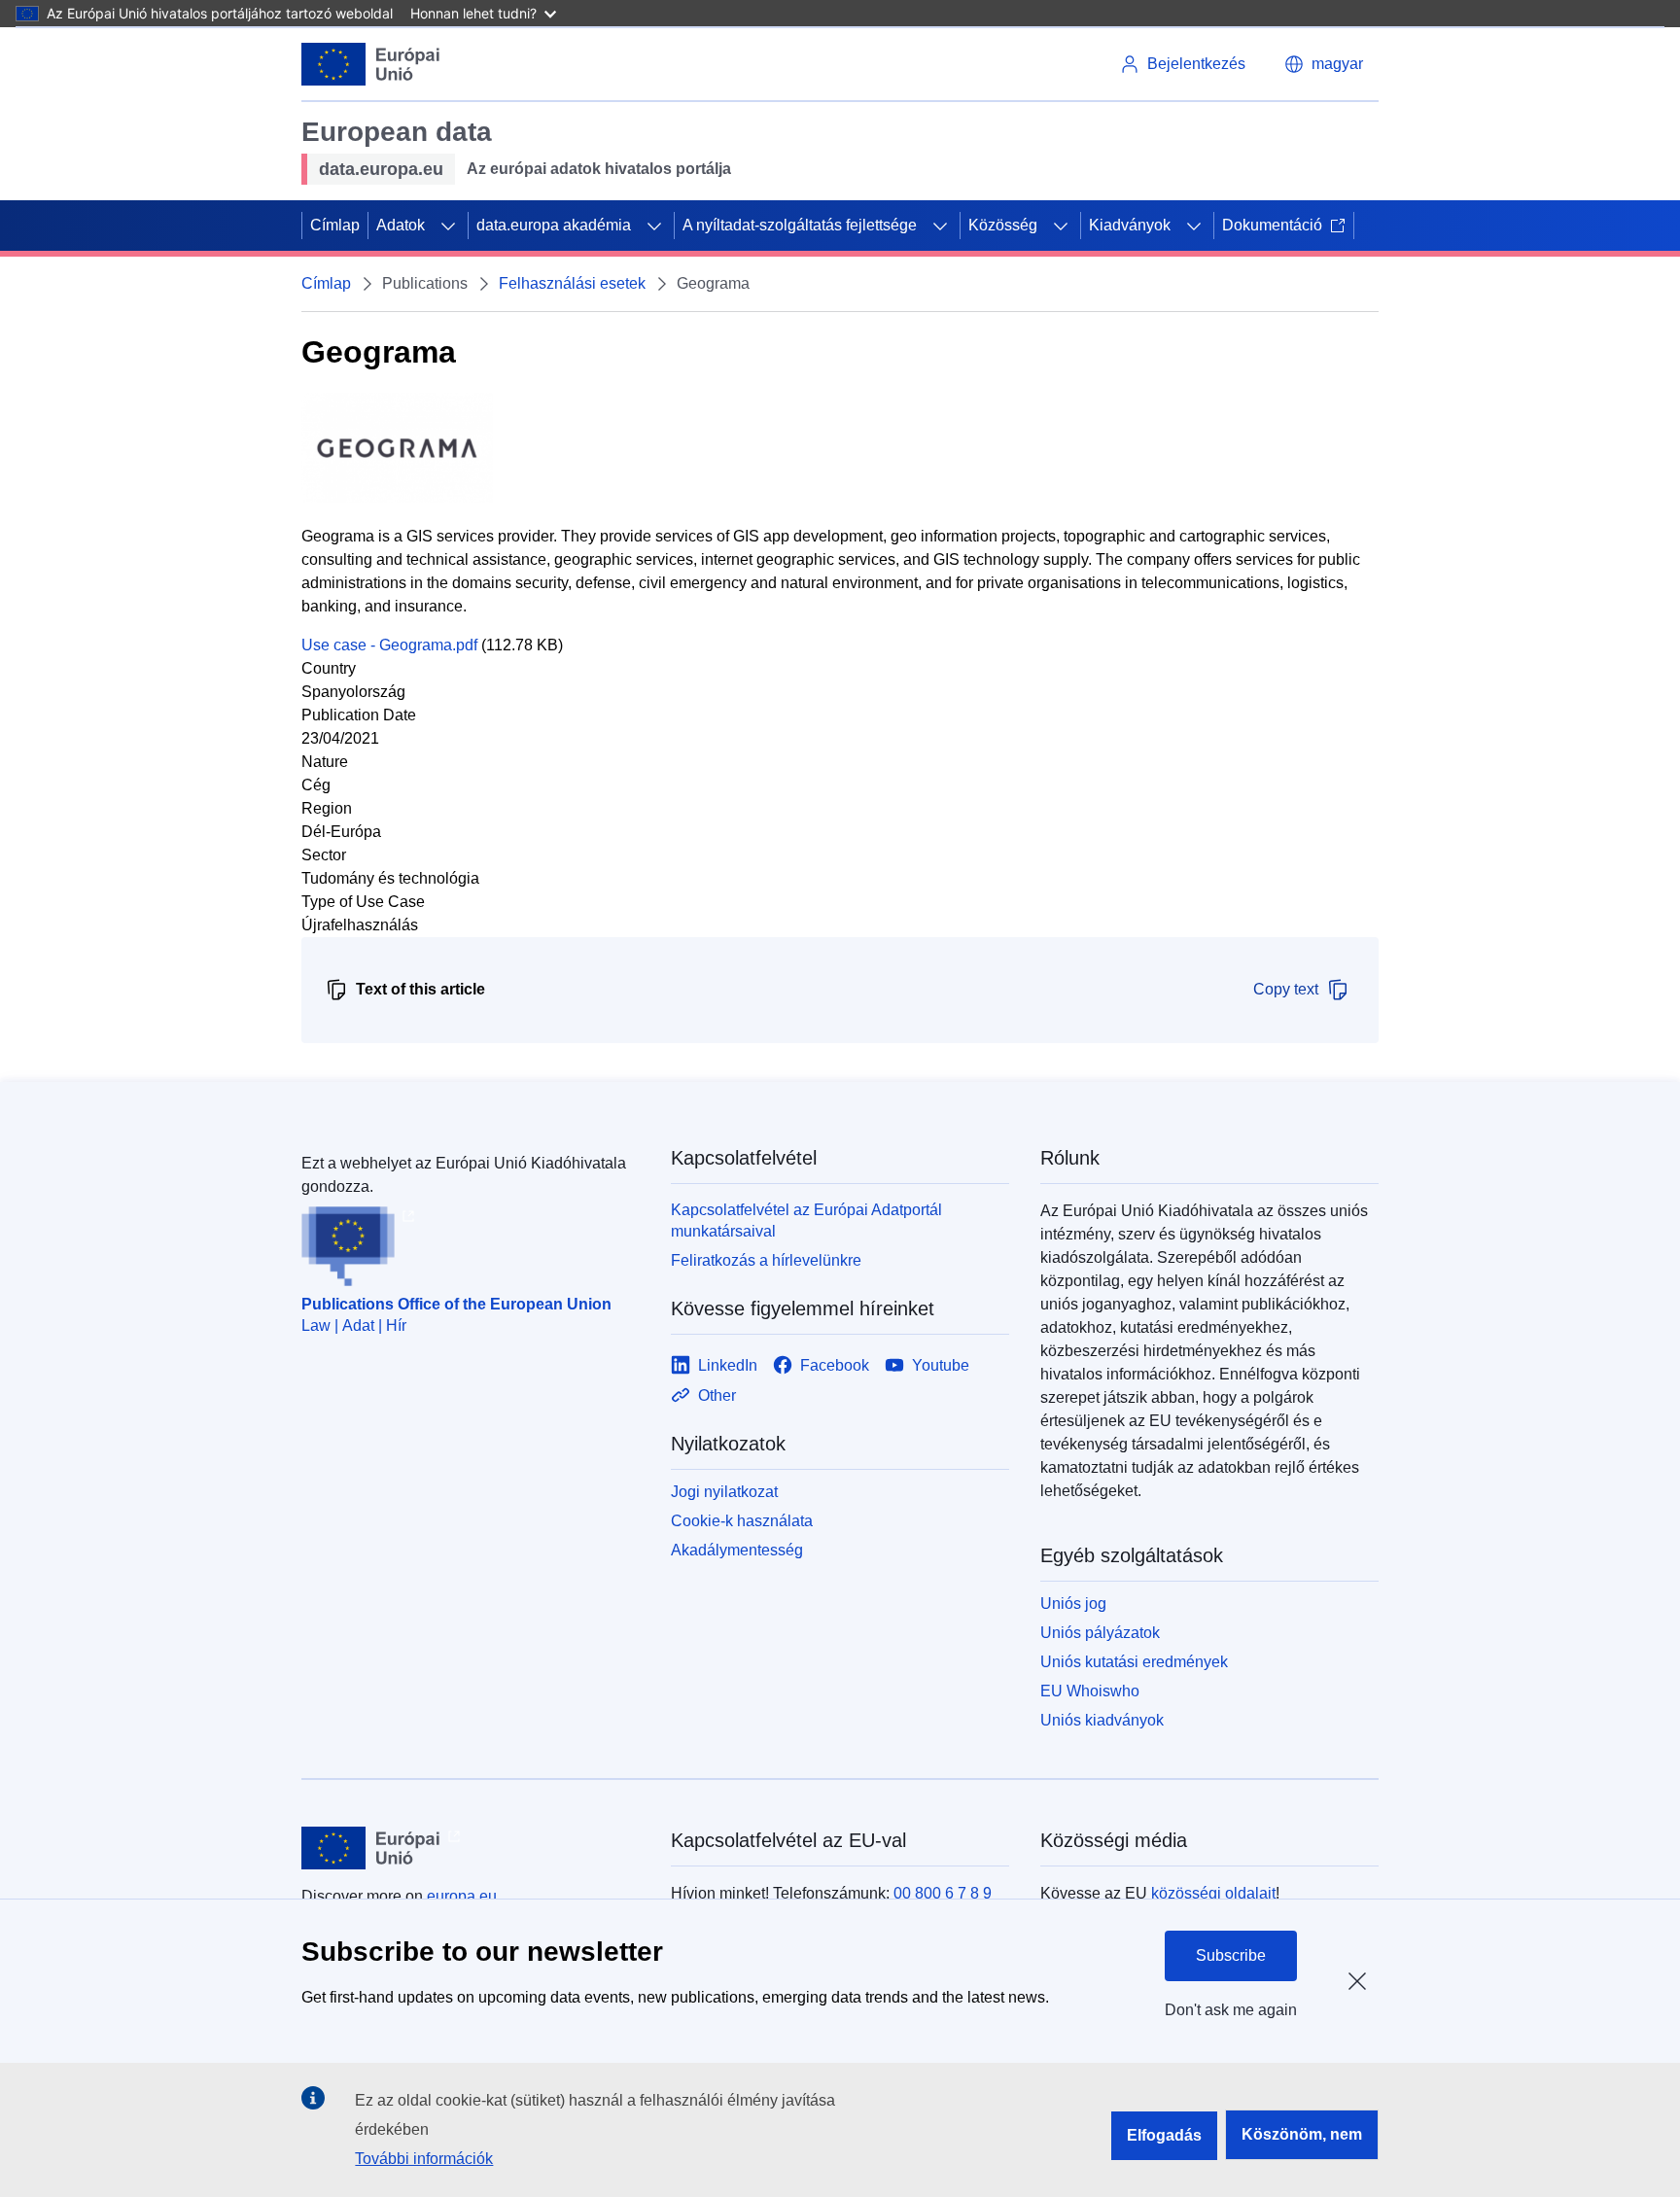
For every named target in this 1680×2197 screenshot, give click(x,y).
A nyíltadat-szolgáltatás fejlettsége (800, 225)
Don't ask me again (1231, 2010)
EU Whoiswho (1090, 1691)
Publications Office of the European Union (456, 1304)
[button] (1324, 64)
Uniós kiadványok (1102, 1720)
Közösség (1003, 225)
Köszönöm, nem (1302, 2134)
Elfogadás (1164, 2135)
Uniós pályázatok (1100, 1633)
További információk (424, 2159)
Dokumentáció (1272, 225)
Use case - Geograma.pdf (389, 645)
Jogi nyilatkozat (724, 1492)
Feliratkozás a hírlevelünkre (766, 1260)
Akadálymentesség (737, 1550)
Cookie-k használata (742, 1521)
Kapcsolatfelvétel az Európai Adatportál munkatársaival (806, 1221)
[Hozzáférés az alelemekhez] (448, 226)
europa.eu (462, 1896)
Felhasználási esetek (572, 283)
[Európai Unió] (371, 64)
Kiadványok (1130, 225)
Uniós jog (1073, 1604)
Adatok (401, 225)
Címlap (335, 225)
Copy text (1286, 989)
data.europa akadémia (554, 225)
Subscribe (1231, 1955)
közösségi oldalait (1213, 1893)
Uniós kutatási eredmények (1134, 1662)
